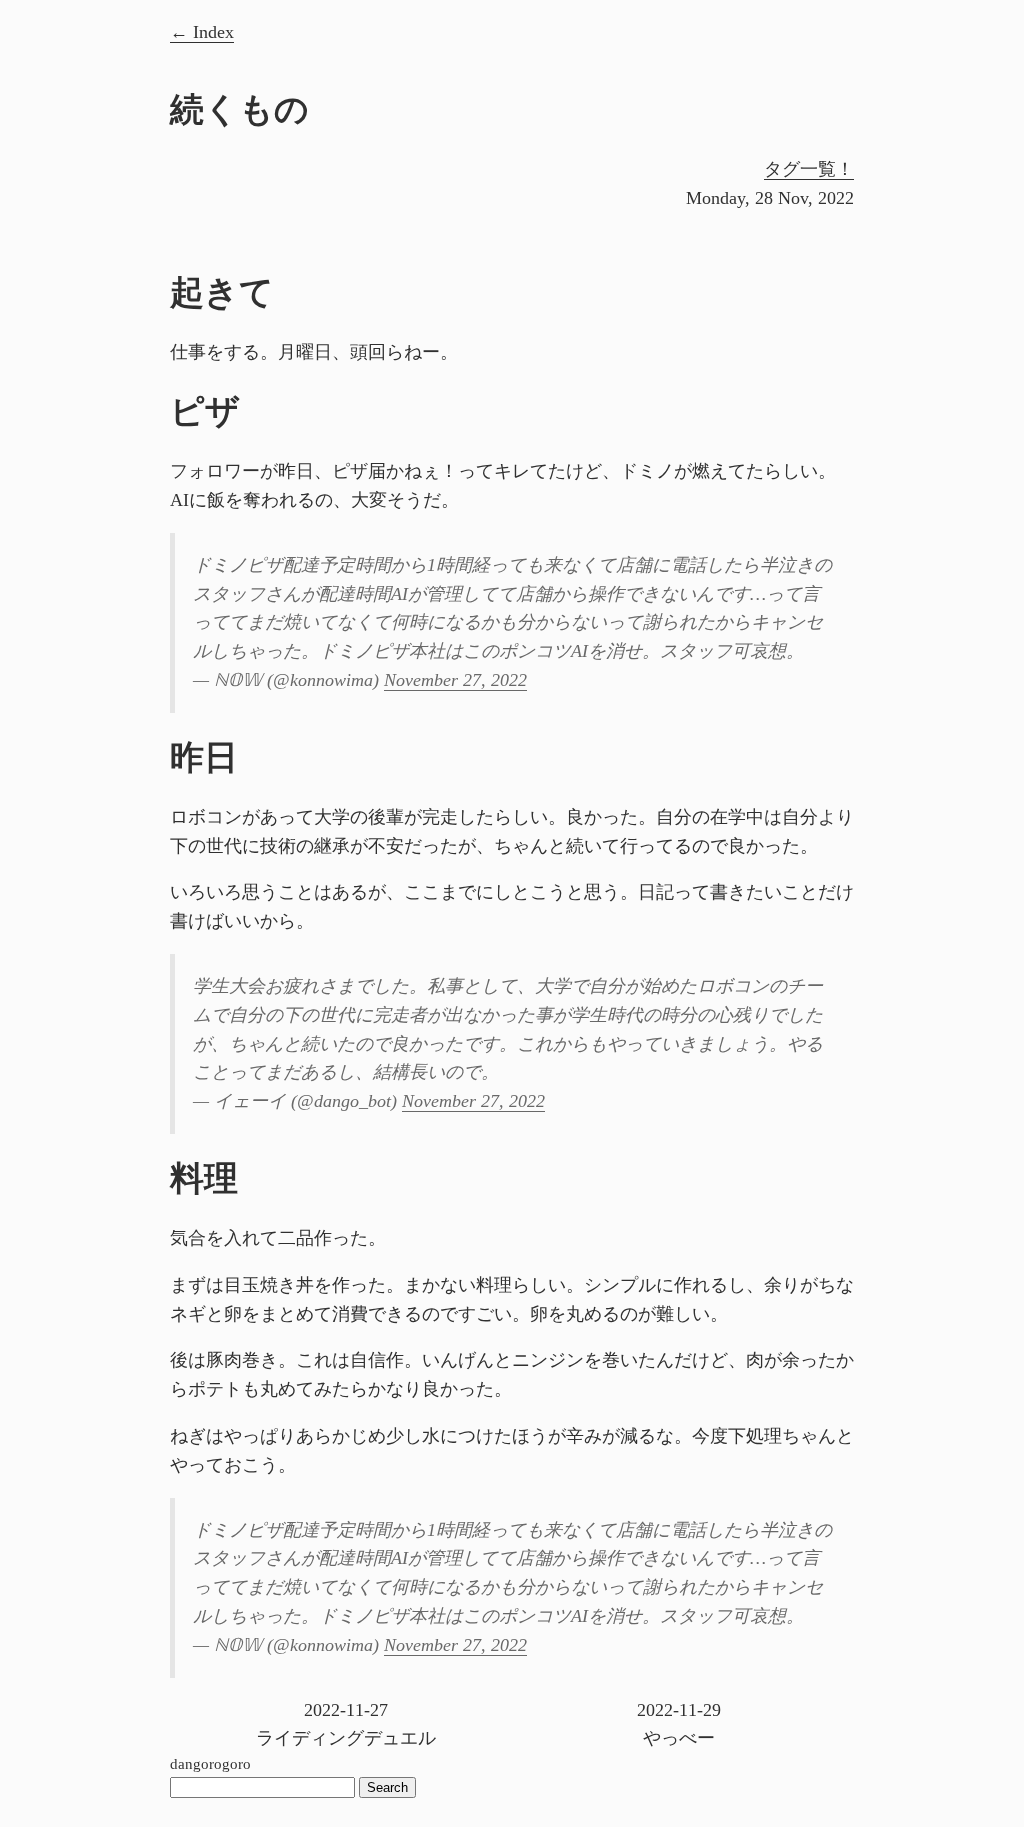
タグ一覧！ (809, 169)
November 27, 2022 (455, 680)
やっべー (679, 1724)
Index (213, 32)
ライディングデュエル (346, 1724)
